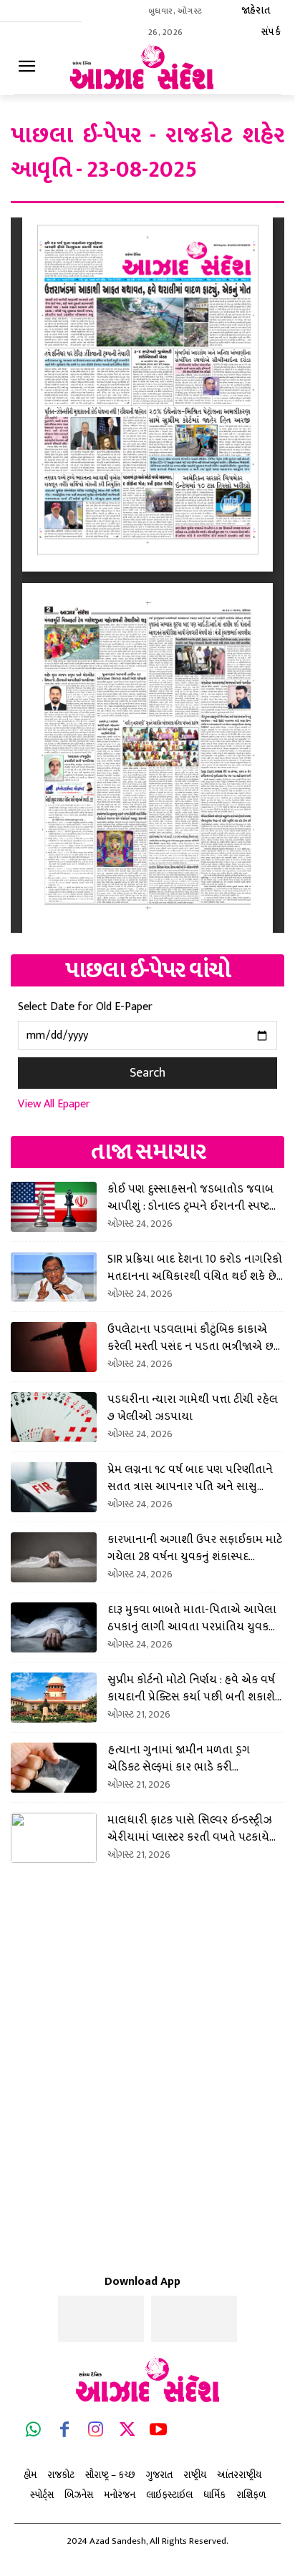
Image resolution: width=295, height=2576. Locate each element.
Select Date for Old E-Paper (85, 1007)
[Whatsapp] (34, 2432)
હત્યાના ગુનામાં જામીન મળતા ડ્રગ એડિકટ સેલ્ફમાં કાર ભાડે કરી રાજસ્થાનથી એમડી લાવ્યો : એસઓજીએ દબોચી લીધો (194, 1758)
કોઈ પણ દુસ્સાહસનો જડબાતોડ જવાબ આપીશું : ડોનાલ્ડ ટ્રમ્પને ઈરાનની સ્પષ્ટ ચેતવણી (190, 1198)
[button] (221, 23)
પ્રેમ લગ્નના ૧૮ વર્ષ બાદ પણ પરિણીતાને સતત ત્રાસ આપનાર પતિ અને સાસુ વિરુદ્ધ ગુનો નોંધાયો (190, 1478)
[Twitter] (127, 2432)
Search (147, 1073)
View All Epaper (54, 1104)
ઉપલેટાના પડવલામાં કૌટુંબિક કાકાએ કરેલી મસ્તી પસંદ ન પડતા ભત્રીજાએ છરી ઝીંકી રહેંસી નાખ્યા (195, 1338)
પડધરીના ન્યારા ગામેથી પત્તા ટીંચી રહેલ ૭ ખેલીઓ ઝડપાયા (193, 1408)
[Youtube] (158, 2432)
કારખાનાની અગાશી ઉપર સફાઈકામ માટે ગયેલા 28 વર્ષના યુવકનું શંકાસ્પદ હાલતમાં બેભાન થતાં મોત (195, 1548)
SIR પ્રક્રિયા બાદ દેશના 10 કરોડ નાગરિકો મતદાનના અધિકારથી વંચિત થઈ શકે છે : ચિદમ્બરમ (195, 1268)
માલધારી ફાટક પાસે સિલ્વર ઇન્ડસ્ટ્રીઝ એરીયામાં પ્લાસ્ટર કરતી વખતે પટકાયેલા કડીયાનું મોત (194, 1828)
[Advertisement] (147, 2043)
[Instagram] (96, 2432)
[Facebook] (65, 2432)
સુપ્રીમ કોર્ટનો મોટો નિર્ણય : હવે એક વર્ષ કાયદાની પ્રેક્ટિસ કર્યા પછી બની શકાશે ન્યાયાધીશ (191, 1688)
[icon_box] (264, 69)
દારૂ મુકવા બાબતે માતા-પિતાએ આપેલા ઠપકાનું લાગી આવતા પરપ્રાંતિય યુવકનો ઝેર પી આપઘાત (193, 1618)
